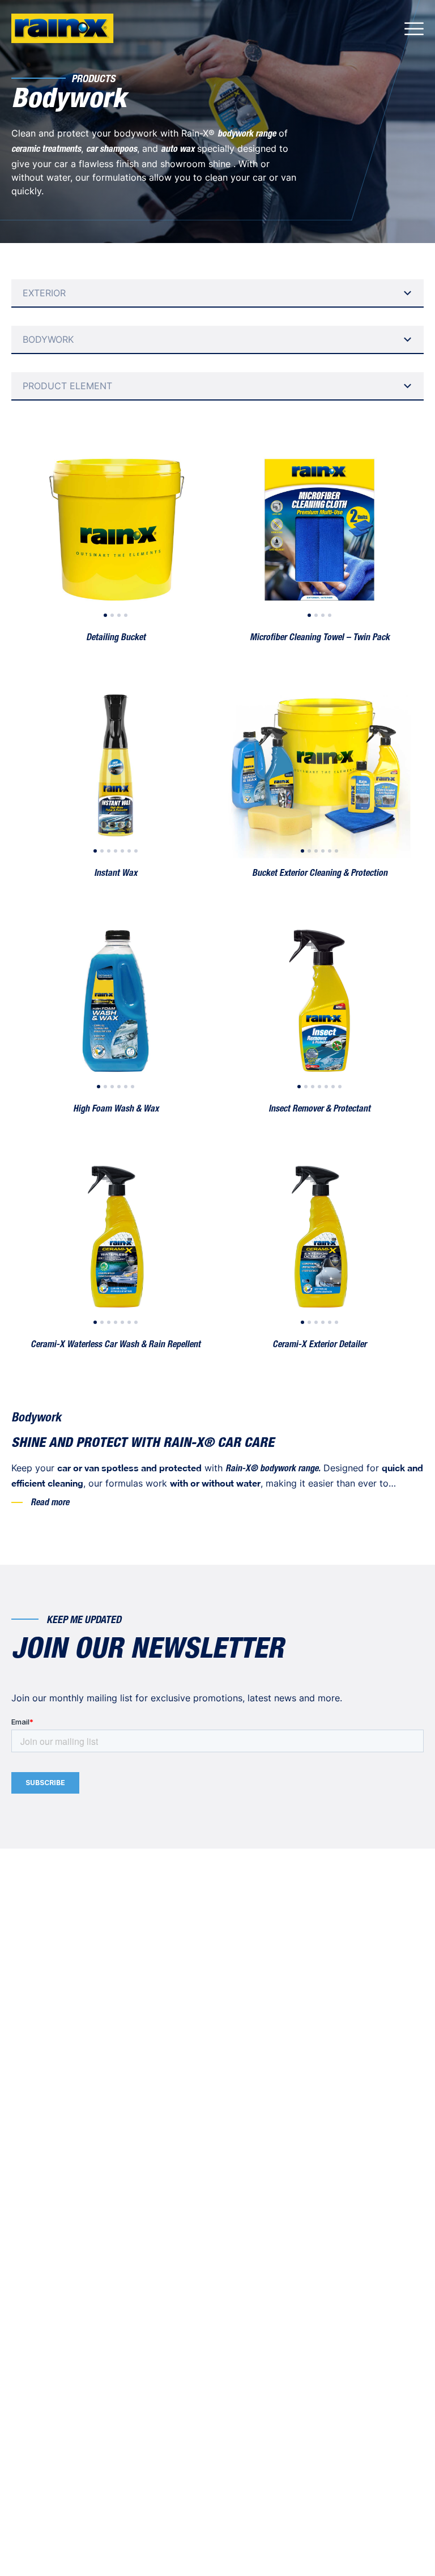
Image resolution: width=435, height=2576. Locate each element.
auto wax (178, 150)
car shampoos (112, 150)
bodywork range (247, 135)
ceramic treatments (46, 150)
